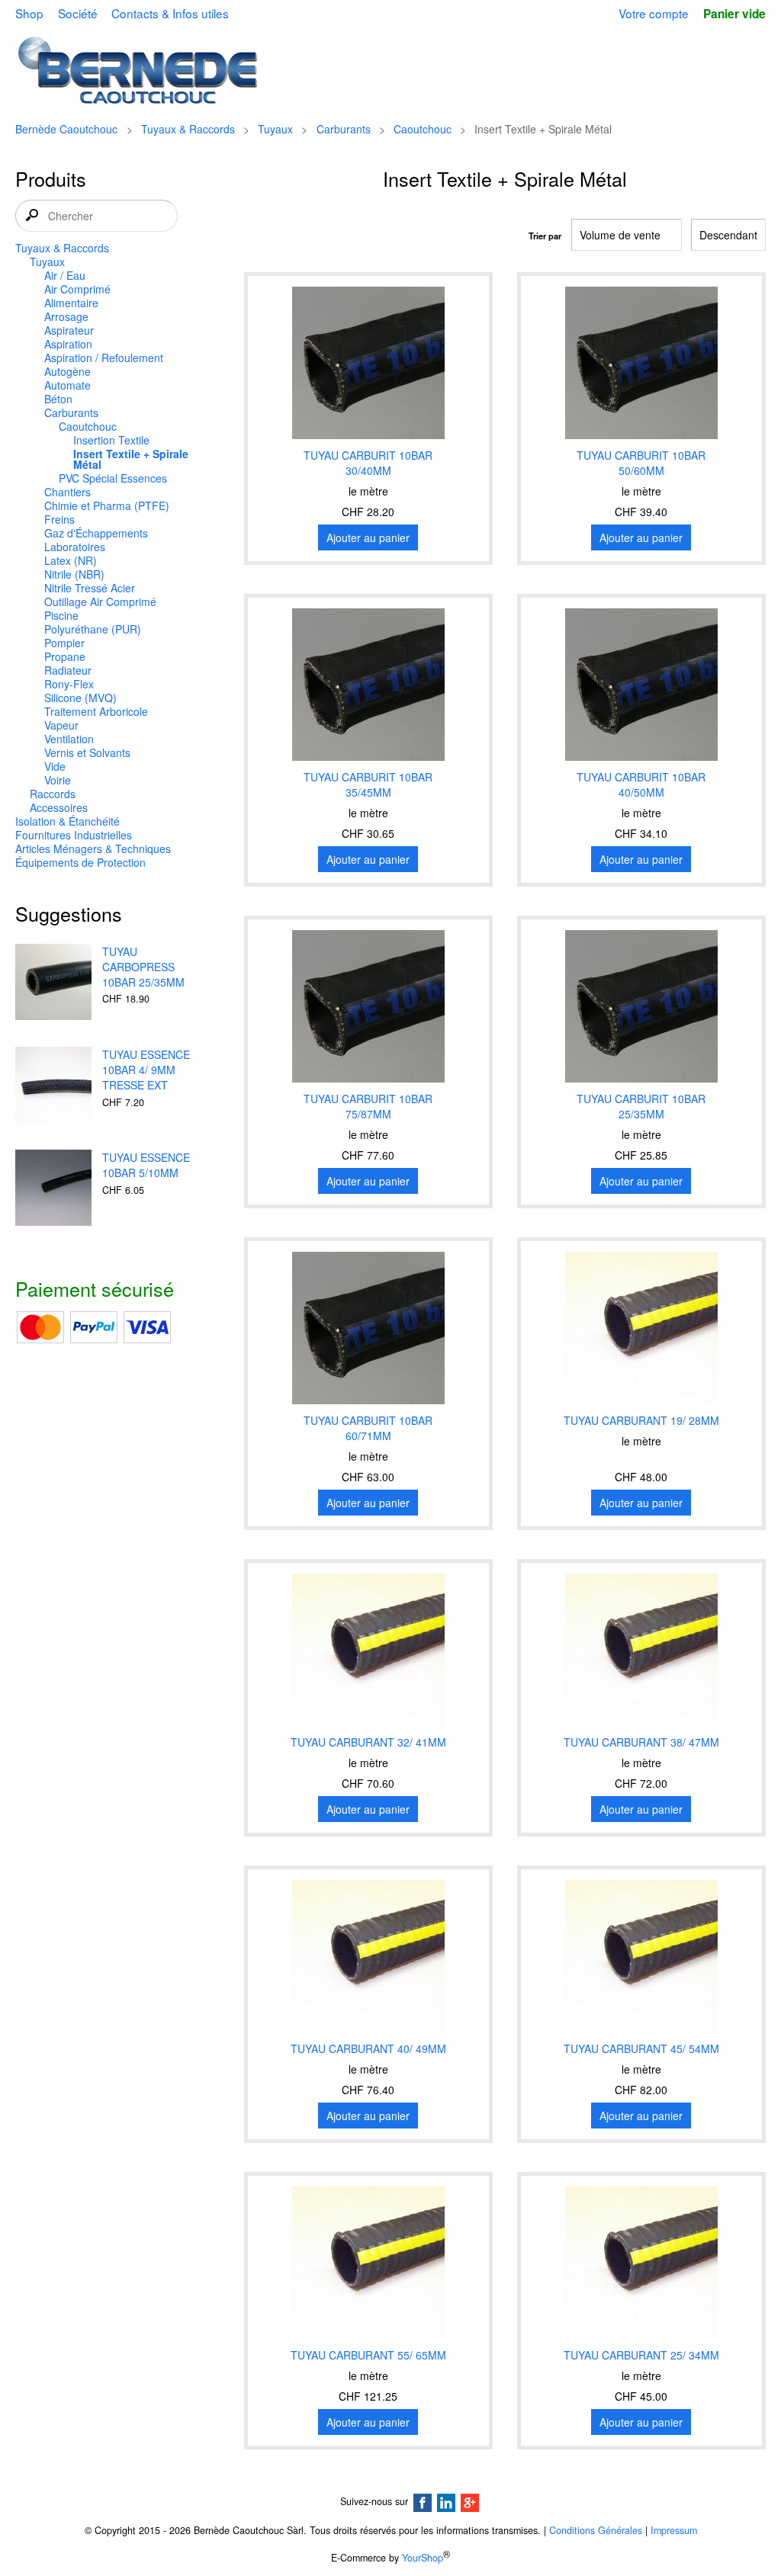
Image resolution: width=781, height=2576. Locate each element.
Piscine (61, 615)
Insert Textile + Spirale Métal (131, 459)
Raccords (53, 794)
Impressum (674, 2530)
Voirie (58, 780)
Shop (29, 13)
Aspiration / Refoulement (104, 358)
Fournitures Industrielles (74, 835)
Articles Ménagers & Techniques (93, 849)
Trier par (545, 236)
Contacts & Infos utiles (170, 13)
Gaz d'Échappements (96, 533)
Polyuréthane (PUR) (93, 629)
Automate (67, 385)
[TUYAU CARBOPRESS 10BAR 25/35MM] (53, 983)
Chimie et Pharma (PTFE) (107, 505)
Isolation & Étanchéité (67, 821)
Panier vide (734, 14)
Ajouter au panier (368, 537)
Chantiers (67, 492)
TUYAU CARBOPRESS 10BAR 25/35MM (143, 967)
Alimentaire (71, 303)
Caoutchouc (423, 129)
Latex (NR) (71, 560)
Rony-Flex (69, 684)
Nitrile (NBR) (74, 574)
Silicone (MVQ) (80, 698)
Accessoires (59, 807)
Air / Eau (65, 275)
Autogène (67, 371)
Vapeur (61, 725)
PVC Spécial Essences (113, 478)
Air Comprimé (77, 289)
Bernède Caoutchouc (66, 129)
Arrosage (66, 316)
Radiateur (68, 670)
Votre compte (654, 13)
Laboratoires (75, 547)
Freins (59, 519)
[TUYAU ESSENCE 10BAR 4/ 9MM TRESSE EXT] (53, 1086)
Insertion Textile (111, 440)
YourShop (423, 2558)
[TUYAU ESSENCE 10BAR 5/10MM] (53, 1189)
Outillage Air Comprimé (100, 601)
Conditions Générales (596, 2530)
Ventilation (69, 739)
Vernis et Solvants (87, 752)
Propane (65, 656)
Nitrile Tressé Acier (90, 588)
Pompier (64, 643)
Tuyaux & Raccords (188, 129)
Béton (58, 399)
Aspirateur (69, 330)
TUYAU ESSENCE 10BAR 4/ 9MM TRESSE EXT (146, 1070)
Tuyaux (275, 129)
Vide (55, 766)
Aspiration (68, 344)
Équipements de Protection (80, 862)
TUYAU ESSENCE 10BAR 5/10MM (146, 1165)
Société (78, 13)
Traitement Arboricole (96, 711)
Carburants (344, 129)
